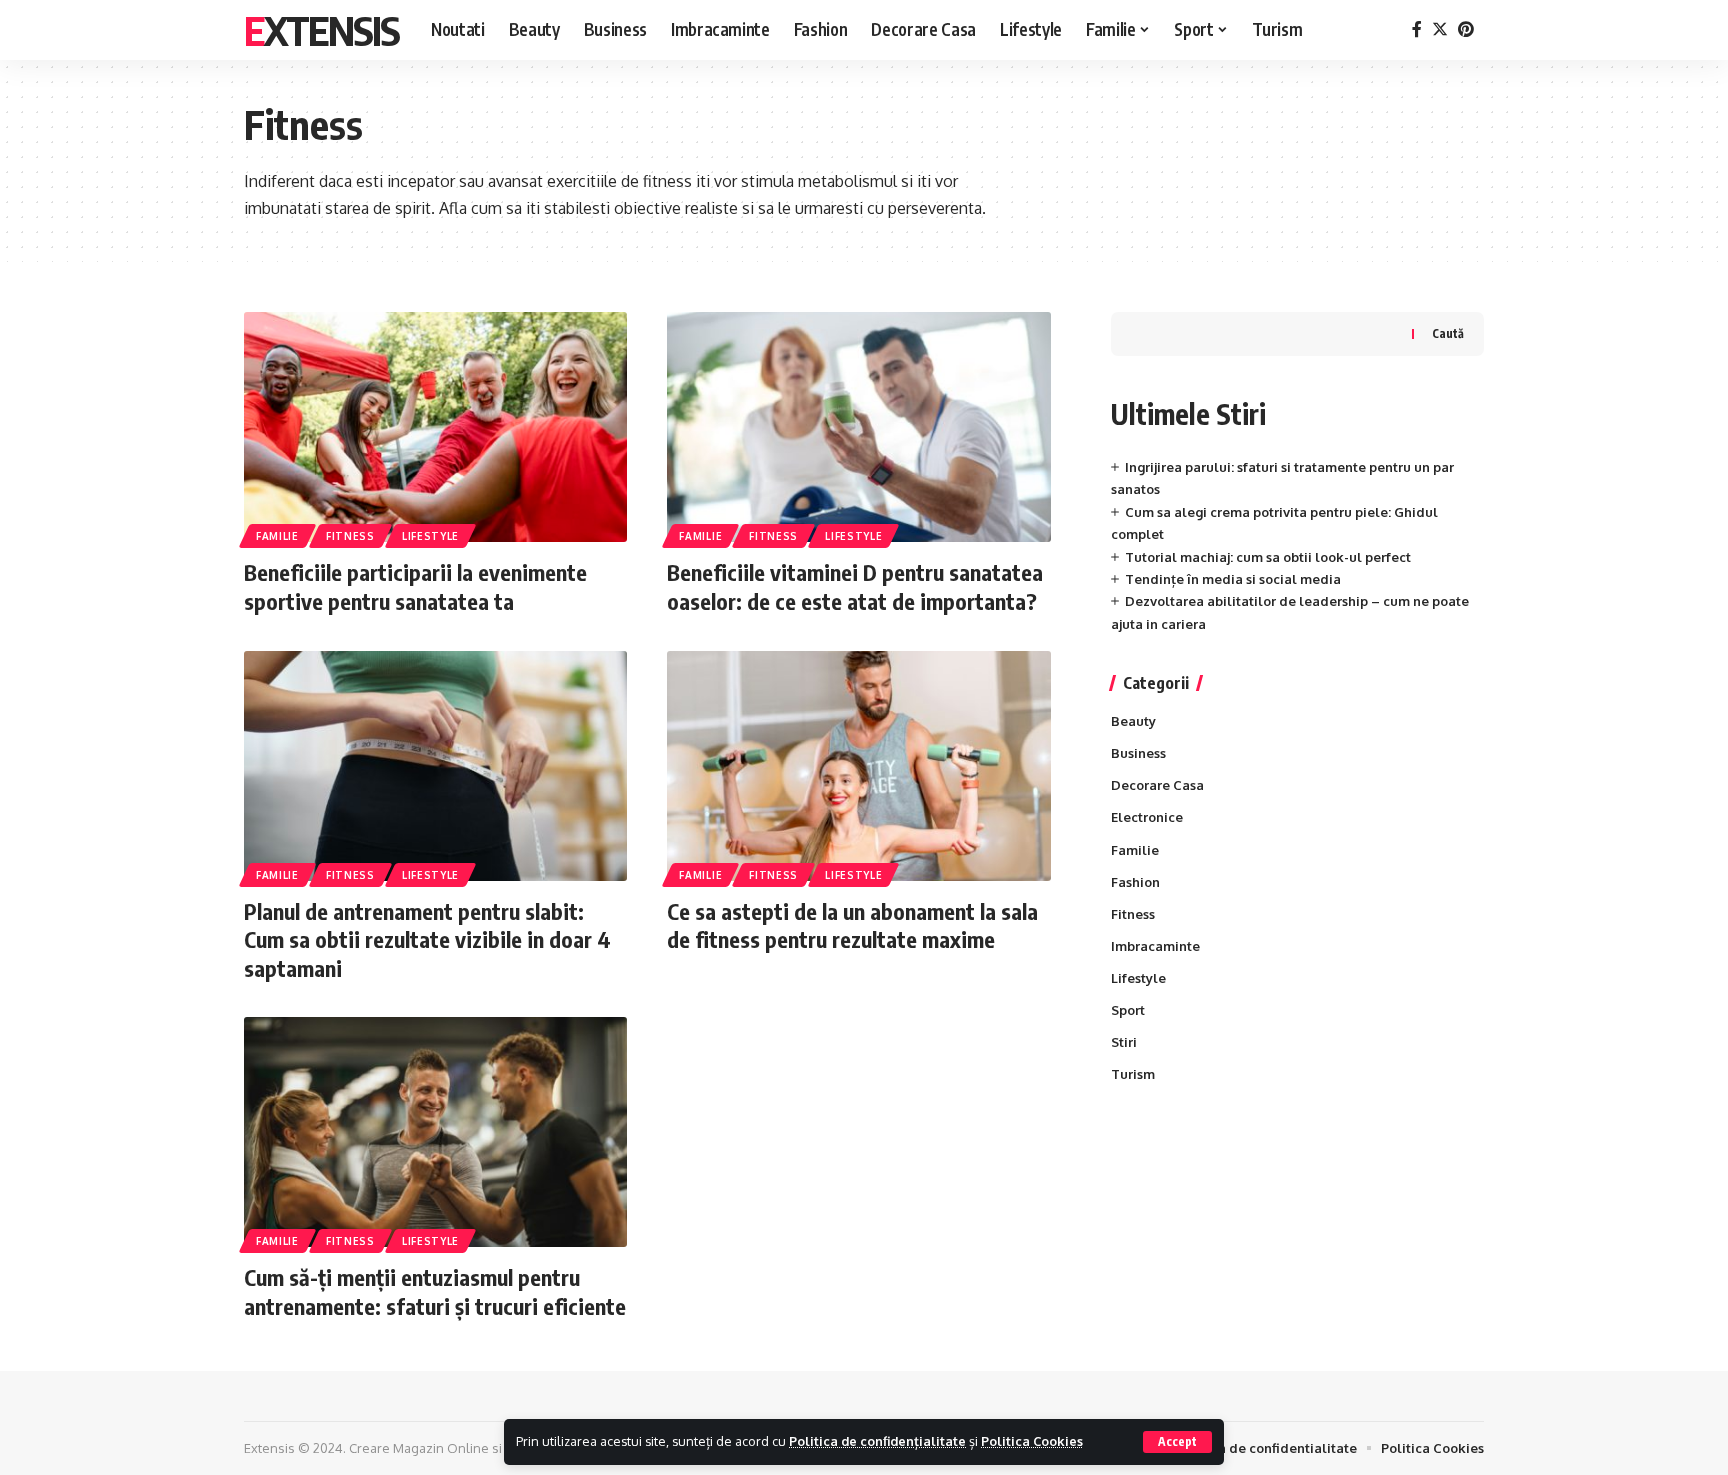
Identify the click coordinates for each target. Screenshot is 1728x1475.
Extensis (321, 30)
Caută (1448, 333)
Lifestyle (430, 536)
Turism (1133, 1075)
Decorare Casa (1157, 786)
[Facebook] (1417, 29)
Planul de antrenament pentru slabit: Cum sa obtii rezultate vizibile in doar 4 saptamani (427, 939)
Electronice (1147, 818)
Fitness (350, 536)
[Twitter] (1440, 29)
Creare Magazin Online (419, 1448)
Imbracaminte (1155, 946)
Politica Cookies (1032, 1441)
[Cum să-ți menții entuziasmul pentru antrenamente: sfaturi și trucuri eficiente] (435, 1132)
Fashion (1135, 882)
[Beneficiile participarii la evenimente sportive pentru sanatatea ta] (435, 427)
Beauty (1133, 722)
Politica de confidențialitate (877, 1441)
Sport (1128, 1010)
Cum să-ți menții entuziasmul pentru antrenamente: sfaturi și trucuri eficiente (435, 1291)
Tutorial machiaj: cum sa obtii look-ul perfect (1268, 557)
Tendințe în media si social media (1233, 579)
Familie (277, 536)
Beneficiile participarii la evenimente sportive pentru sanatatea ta (415, 586)
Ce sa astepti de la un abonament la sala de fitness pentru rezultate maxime (852, 925)
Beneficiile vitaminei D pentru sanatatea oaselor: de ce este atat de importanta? (855, 586)
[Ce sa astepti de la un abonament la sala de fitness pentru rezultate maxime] (858, 766)
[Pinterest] (1466, 29)
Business (1138, 754)
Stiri (1124, 1042)
